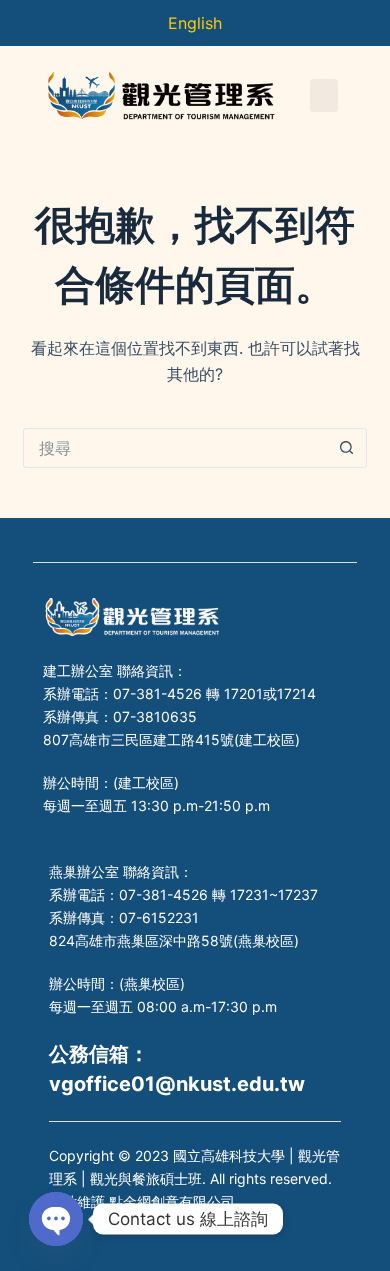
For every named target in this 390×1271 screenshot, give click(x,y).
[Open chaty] (56, 1219)
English (195, 23)
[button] (324, 95)
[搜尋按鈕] (347, 448)
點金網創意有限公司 (172, 1201)
